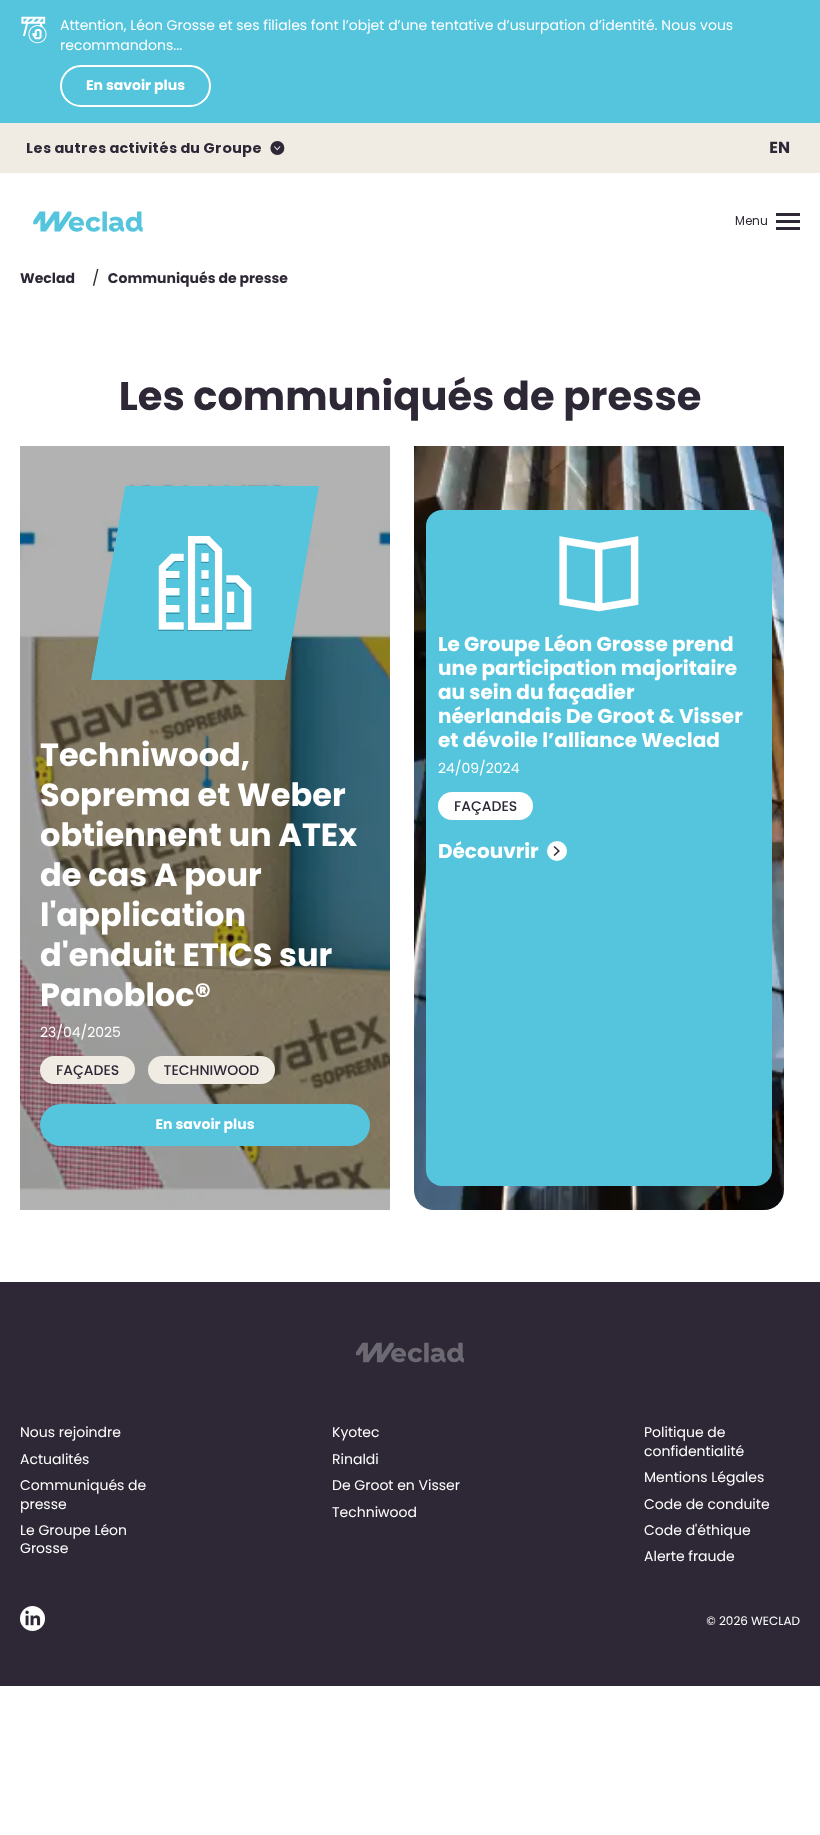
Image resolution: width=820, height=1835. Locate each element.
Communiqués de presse (83, 1494)
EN (779, 147)
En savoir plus (135, 85)
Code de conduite (707, 1504)
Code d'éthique (697, 1530)
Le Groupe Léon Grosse (73, 1539)
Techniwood (374, 1512)
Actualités (54, 1459)
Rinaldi (355, 1459)
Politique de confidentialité (694, 1441)
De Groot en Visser (396, 1485)
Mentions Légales (704, 1477)
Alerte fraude (689, 1556)
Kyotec (356, 1432)
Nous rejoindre (70, 1432)
